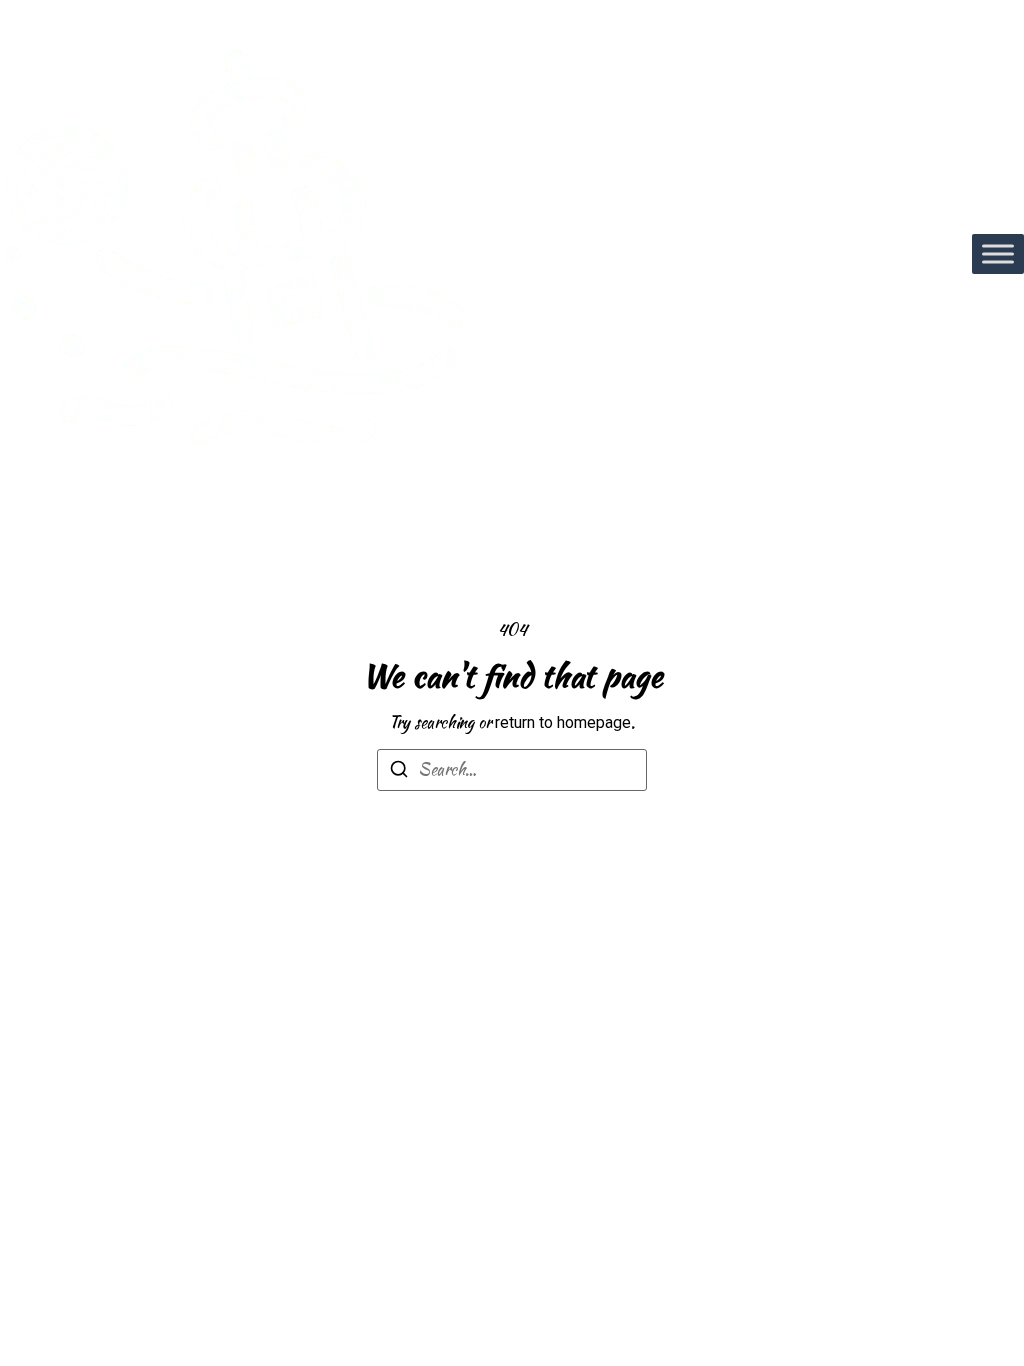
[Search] (399, 772)
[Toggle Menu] (998, 253)
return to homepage (563, 722)
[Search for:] (512, 770)
